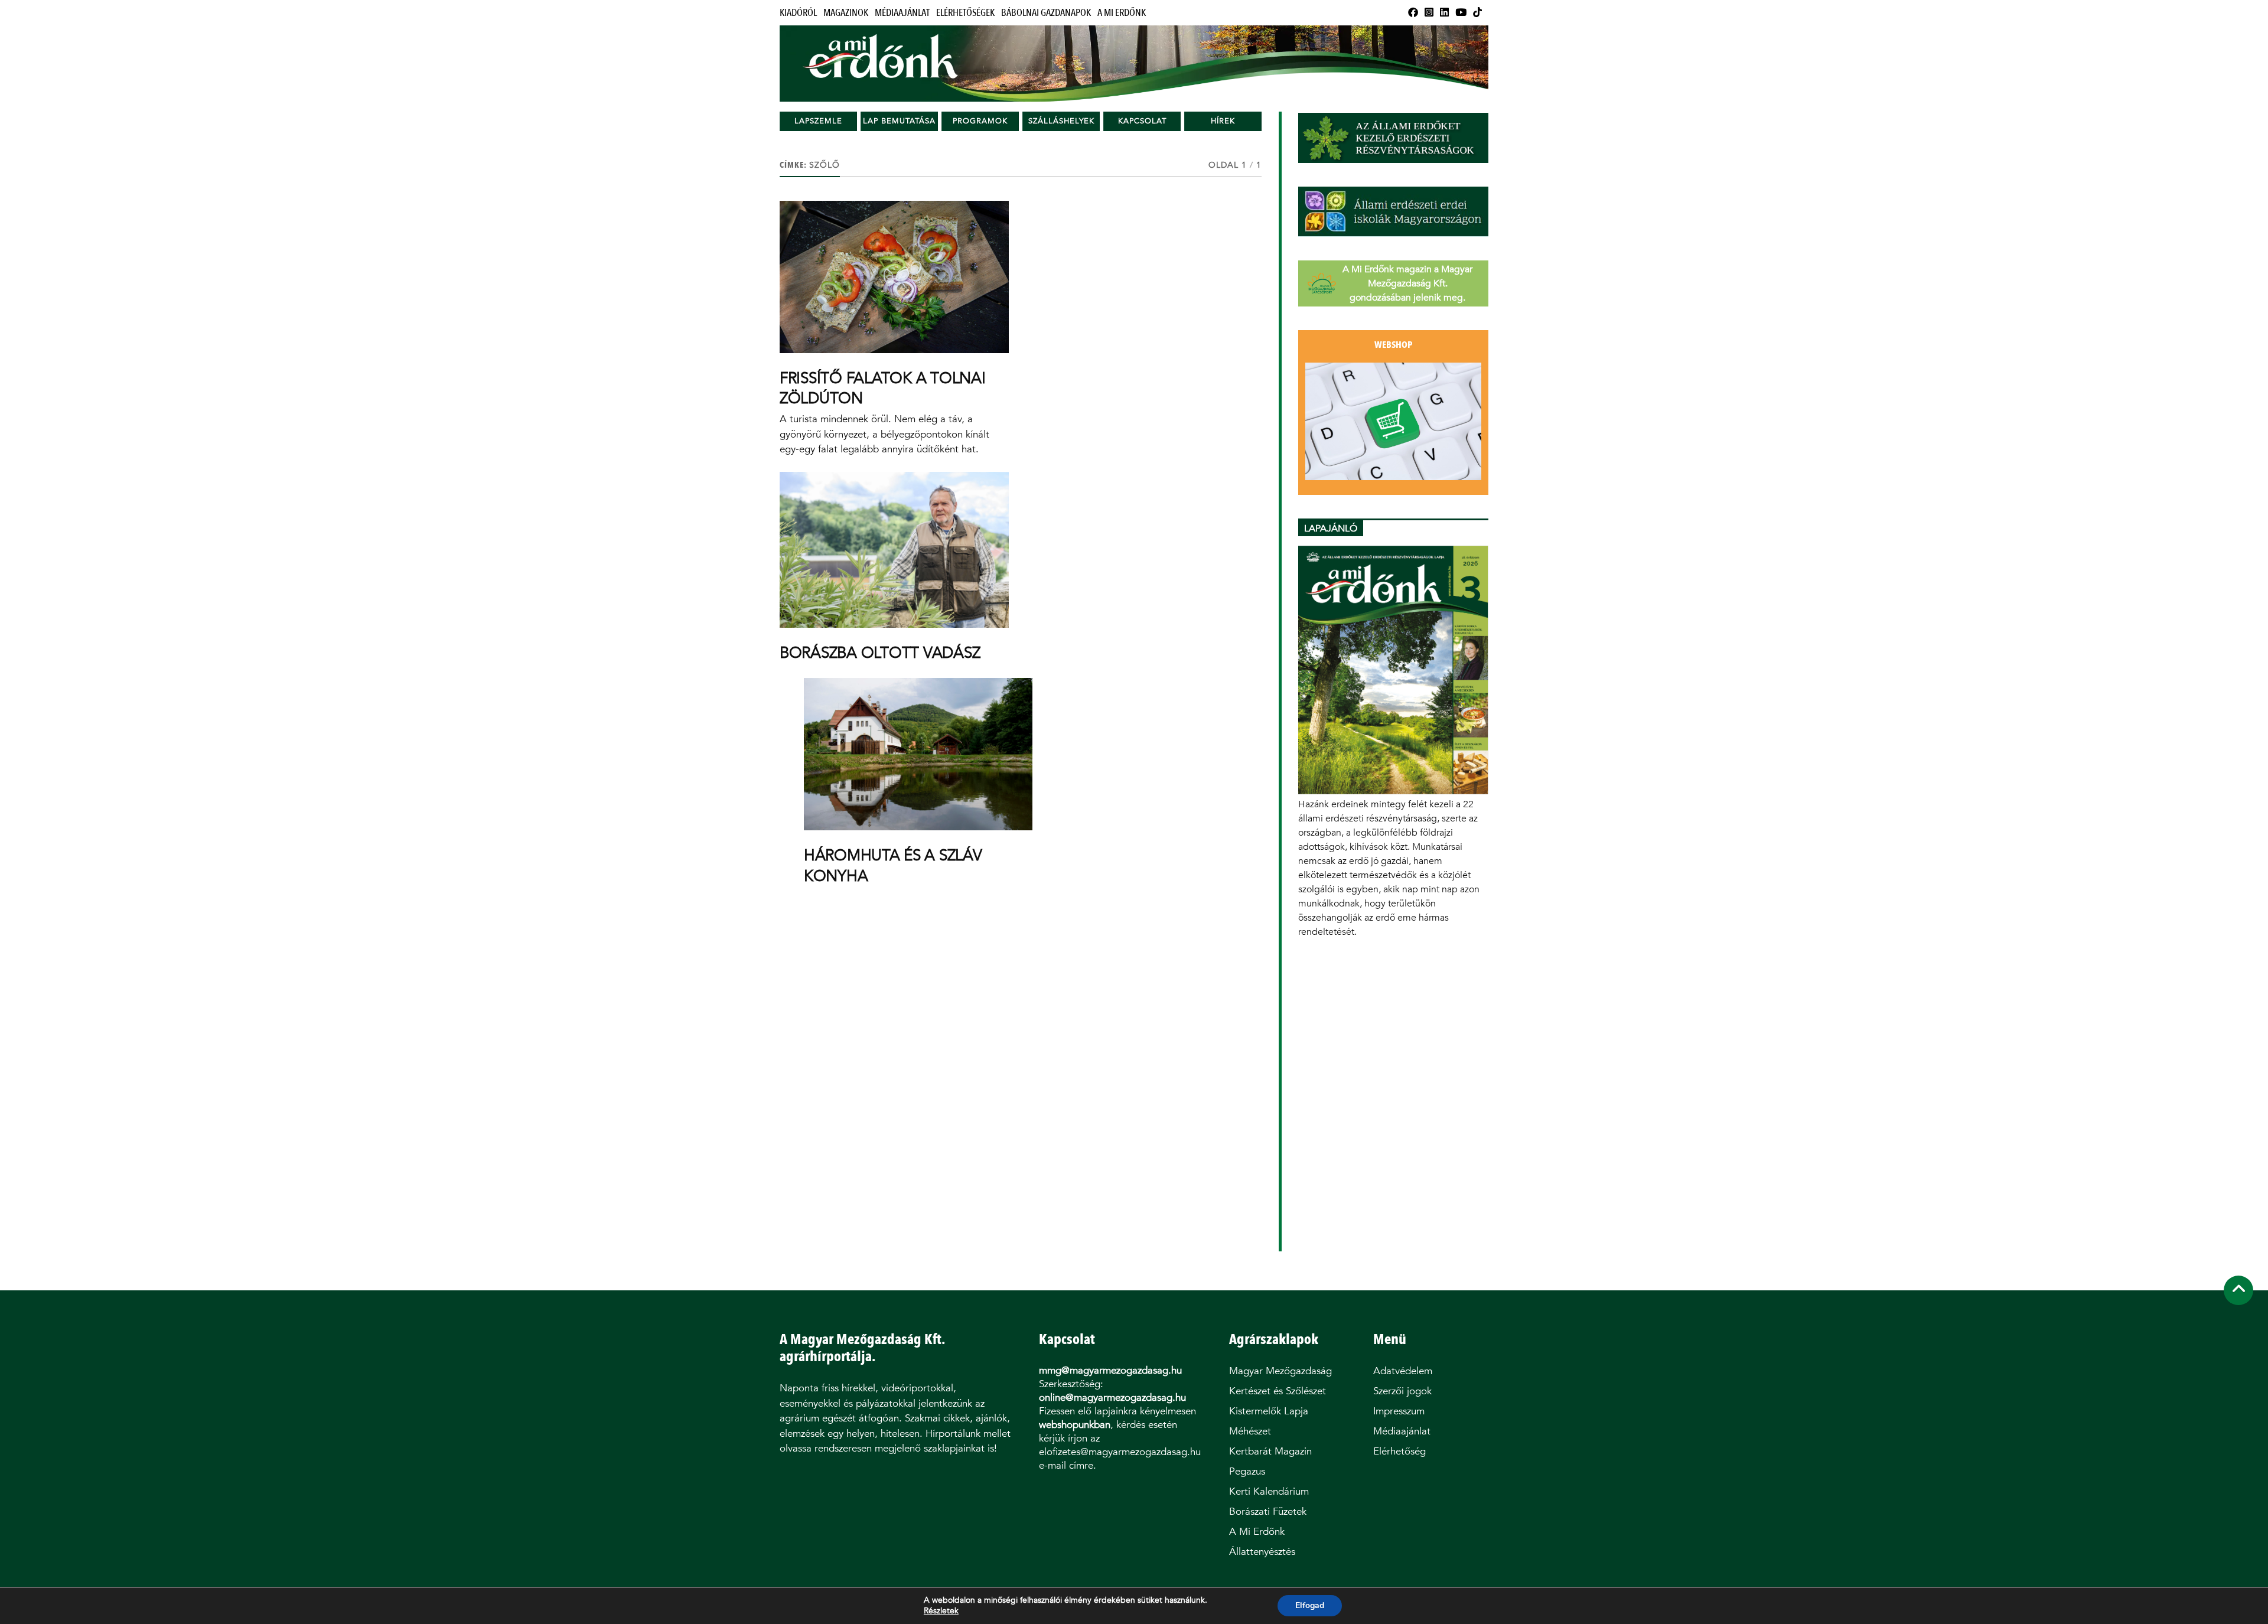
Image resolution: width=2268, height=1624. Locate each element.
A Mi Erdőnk (1122, 13)
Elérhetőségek (965, 13)
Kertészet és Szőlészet (1278, 1391)
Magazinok (846, 13)
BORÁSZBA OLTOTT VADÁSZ (880, 653)
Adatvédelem (1403, 1371)
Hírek (1223, 121)
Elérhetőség (1399, 1451)
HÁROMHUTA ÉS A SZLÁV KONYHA (893, 865)
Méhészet (1250, 1431)
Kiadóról (798, 13)
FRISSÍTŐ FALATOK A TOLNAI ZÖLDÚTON (883, 388)
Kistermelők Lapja (1269, 1411)
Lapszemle (818, 121)
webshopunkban (1075, 1425)
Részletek (941, 1611)
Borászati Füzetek (1268, 1512)
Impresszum (1399, 1411)
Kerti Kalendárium (1269, 1491)
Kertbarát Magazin (1270, 1451)
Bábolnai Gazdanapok (1046, 13)
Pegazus (1247, 1471)
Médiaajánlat (902, 13)
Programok (980, 121)
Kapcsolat (1142, 121)
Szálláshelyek (1061, 121)
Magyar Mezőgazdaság (1280, 1371)
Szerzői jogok (1402, 1391)
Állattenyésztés (1262, 1552)
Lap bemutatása (899, 121)
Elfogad (1310, 1605)
